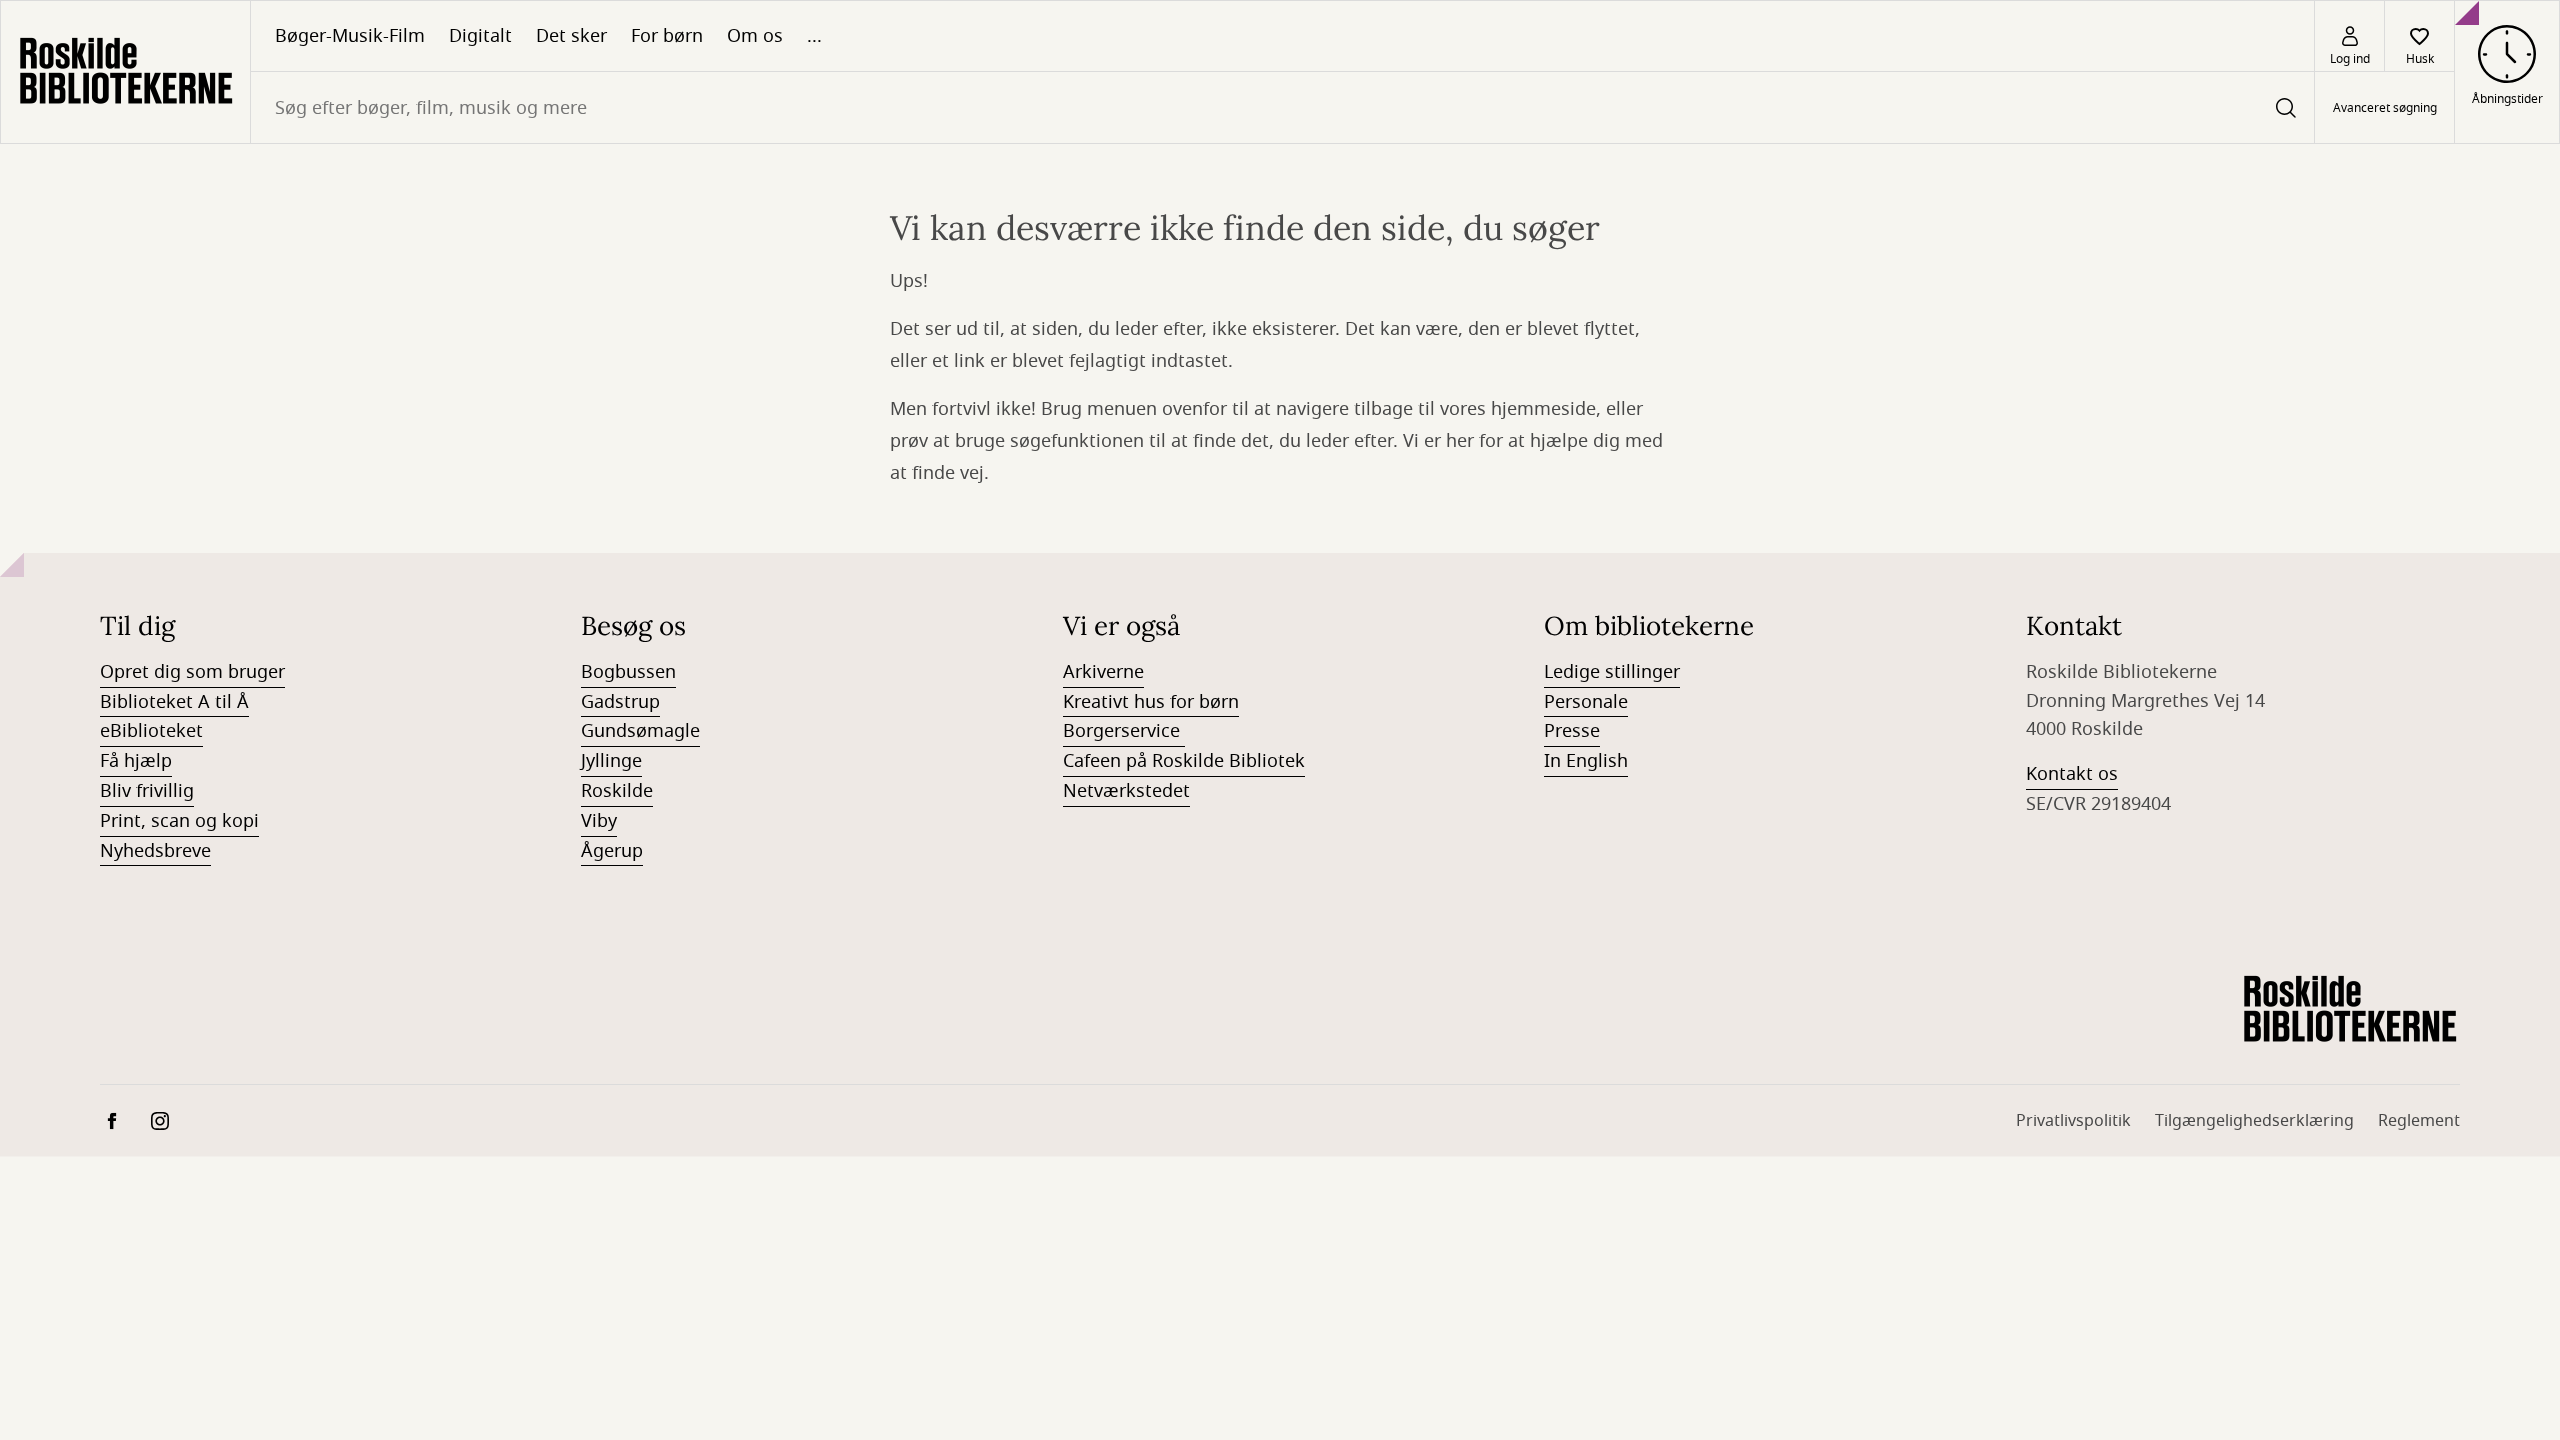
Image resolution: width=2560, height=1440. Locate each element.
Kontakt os (2072, 774)
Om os (755, 36)
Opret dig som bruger (192, 672)
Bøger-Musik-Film (350, 36)
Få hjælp (136, 761)
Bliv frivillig (147, 791)
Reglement (2419, 1121)
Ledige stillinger (1612, 672)
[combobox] (1282, 107)
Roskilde (617, 791)
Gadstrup (620, 702)
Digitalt (480, 36)
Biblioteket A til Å (174, 702)
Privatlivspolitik (2073, 1121)
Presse (1572, 731)
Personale (1586, 702)
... (814, 36)
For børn (667, 36)
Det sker (571, 36)
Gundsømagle (640, 731)
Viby (599, 821)
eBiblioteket (151, 731)
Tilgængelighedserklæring (2254, 1121)
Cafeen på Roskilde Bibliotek (1184, 761)
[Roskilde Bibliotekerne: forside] (125, 72)
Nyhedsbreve (155, 851)
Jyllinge (611, 761)
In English (1586, 761)
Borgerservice (1124, 731)
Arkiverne (1103, 672)
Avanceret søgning (2385, 108)
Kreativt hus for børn (1151, 702)
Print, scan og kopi (179, 821)
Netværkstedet (1126, 791)
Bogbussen (628, 672)
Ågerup (612, 851)
